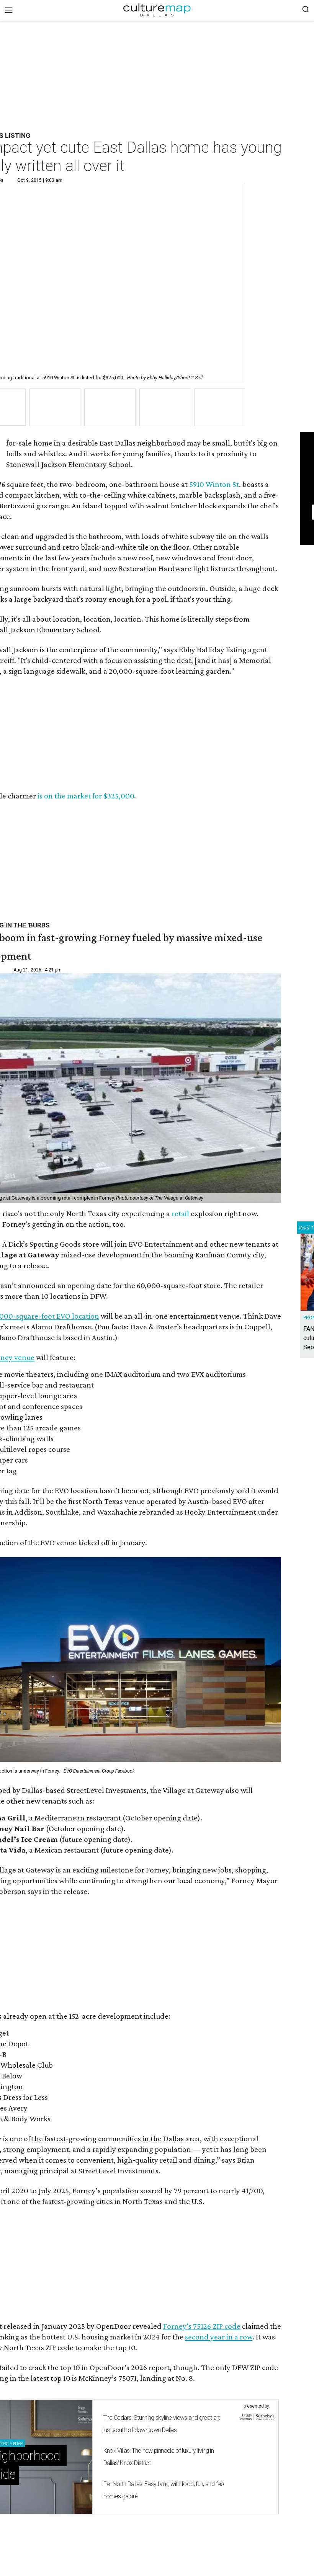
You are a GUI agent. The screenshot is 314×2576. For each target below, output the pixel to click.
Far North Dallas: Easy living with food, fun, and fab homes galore (164, 2490)
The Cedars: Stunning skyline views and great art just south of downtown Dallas (162, 2424)
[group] (55, 407)
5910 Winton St (214, 484)
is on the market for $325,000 (86, 796)
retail (180, 1213)
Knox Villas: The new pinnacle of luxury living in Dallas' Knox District (159, 2457)
